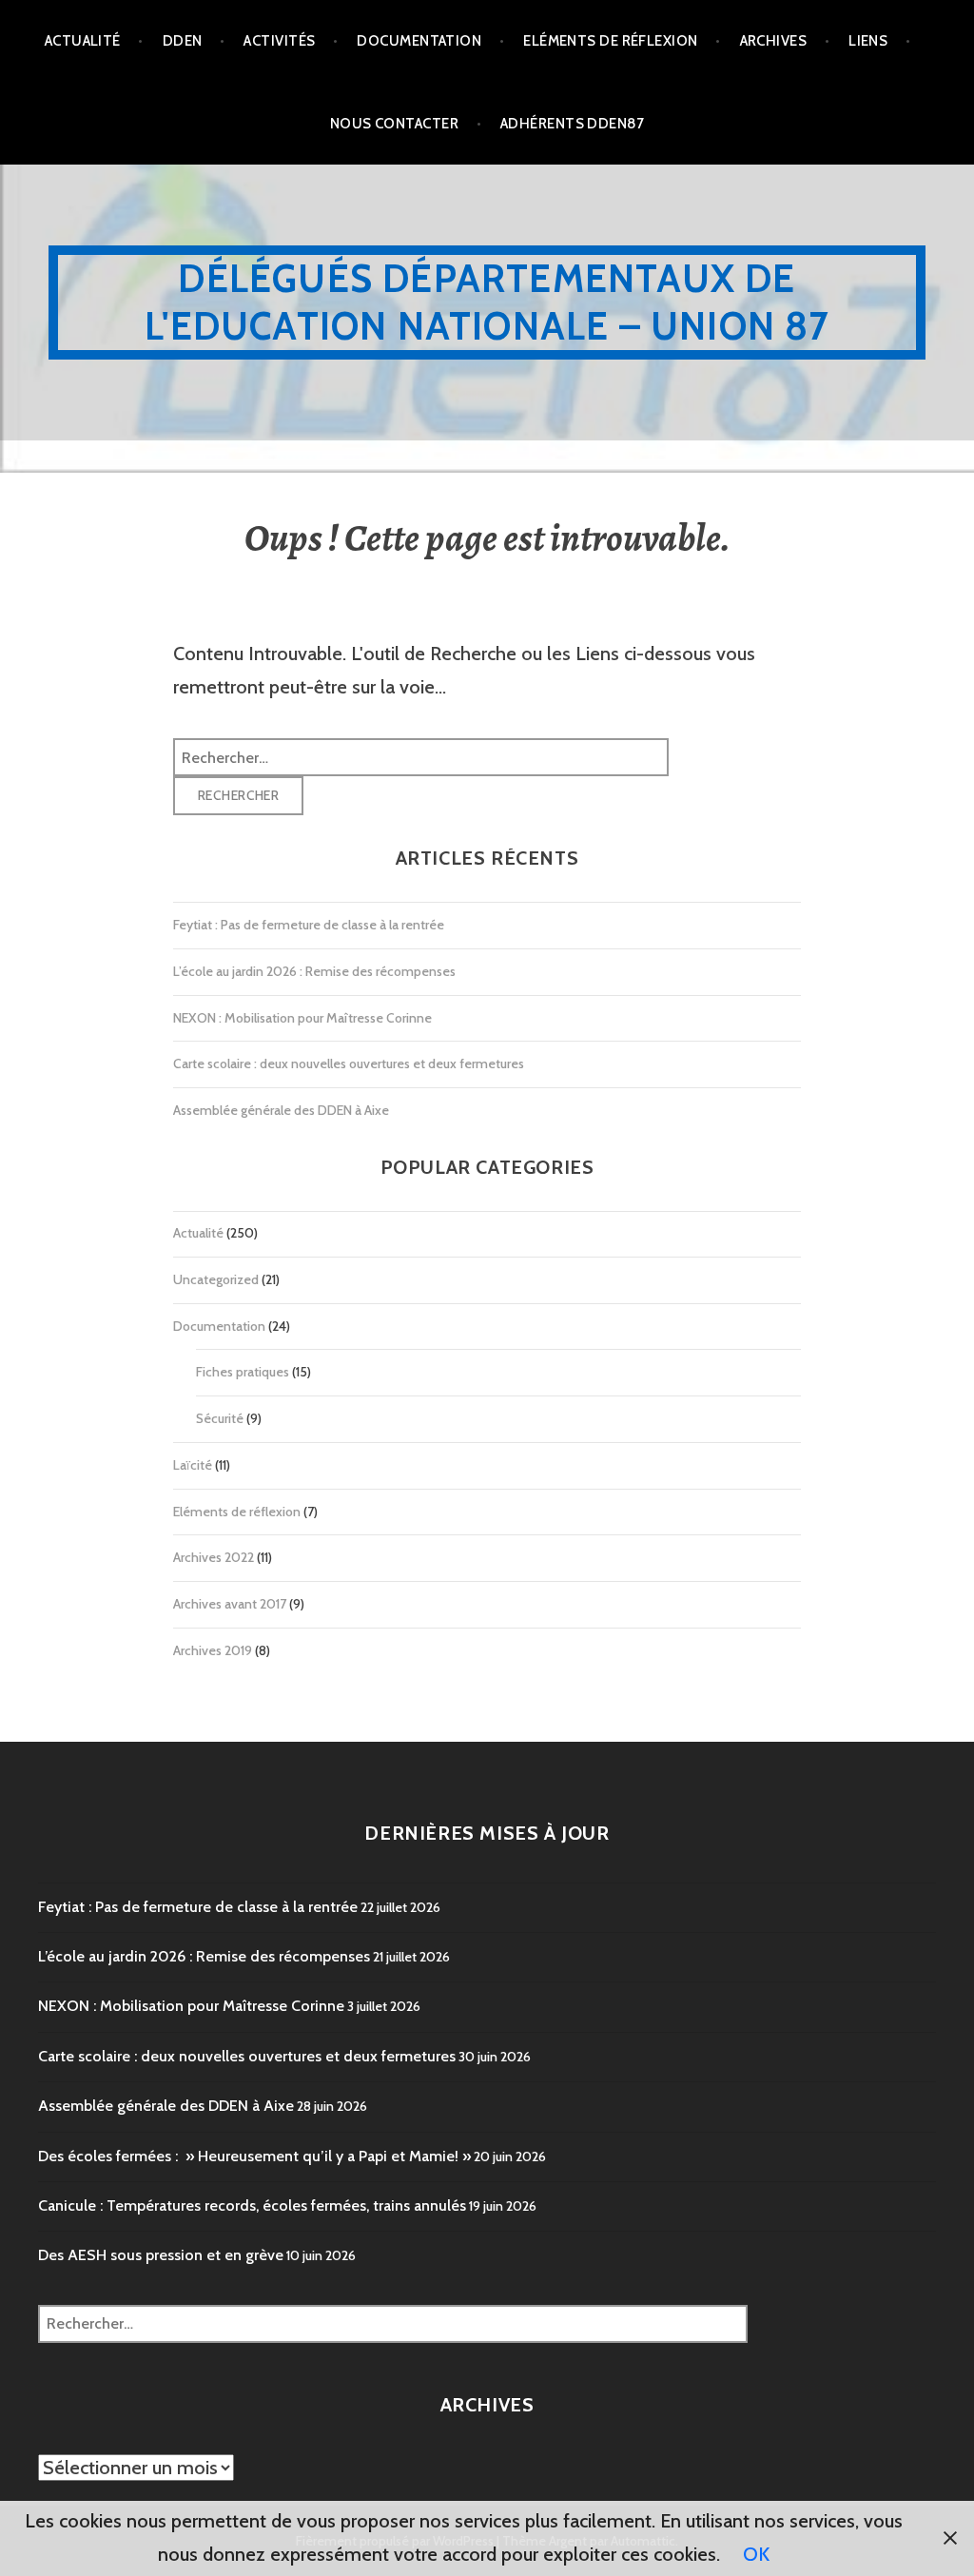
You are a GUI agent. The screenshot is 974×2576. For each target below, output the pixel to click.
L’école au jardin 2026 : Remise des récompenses (314, 971)
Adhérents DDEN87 (572, 124)
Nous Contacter (394, 124)
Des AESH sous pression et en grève (161, 2255)
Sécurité (220, 1418)
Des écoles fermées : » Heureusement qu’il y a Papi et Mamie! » (254, 2156)
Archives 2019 (213, 1650)
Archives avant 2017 (230, 1604)
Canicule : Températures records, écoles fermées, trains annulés (252, 2205)
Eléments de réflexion (610, 41)
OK (756, 2554)
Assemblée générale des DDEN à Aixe (281, 1110)
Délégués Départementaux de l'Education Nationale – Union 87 (487, 302)
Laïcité (193, 1465)
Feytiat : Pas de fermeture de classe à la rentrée (309, 925)
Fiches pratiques (243, 1372)
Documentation (419, 41)
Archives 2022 (214, 1557)
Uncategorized (216, 1279)
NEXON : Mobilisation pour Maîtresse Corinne (302, 1018)
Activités (279, 41)
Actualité (83, 41)
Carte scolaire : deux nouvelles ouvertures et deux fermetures (349, 1064)
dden (183, 41)
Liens (868, 41)
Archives (774, 41)
